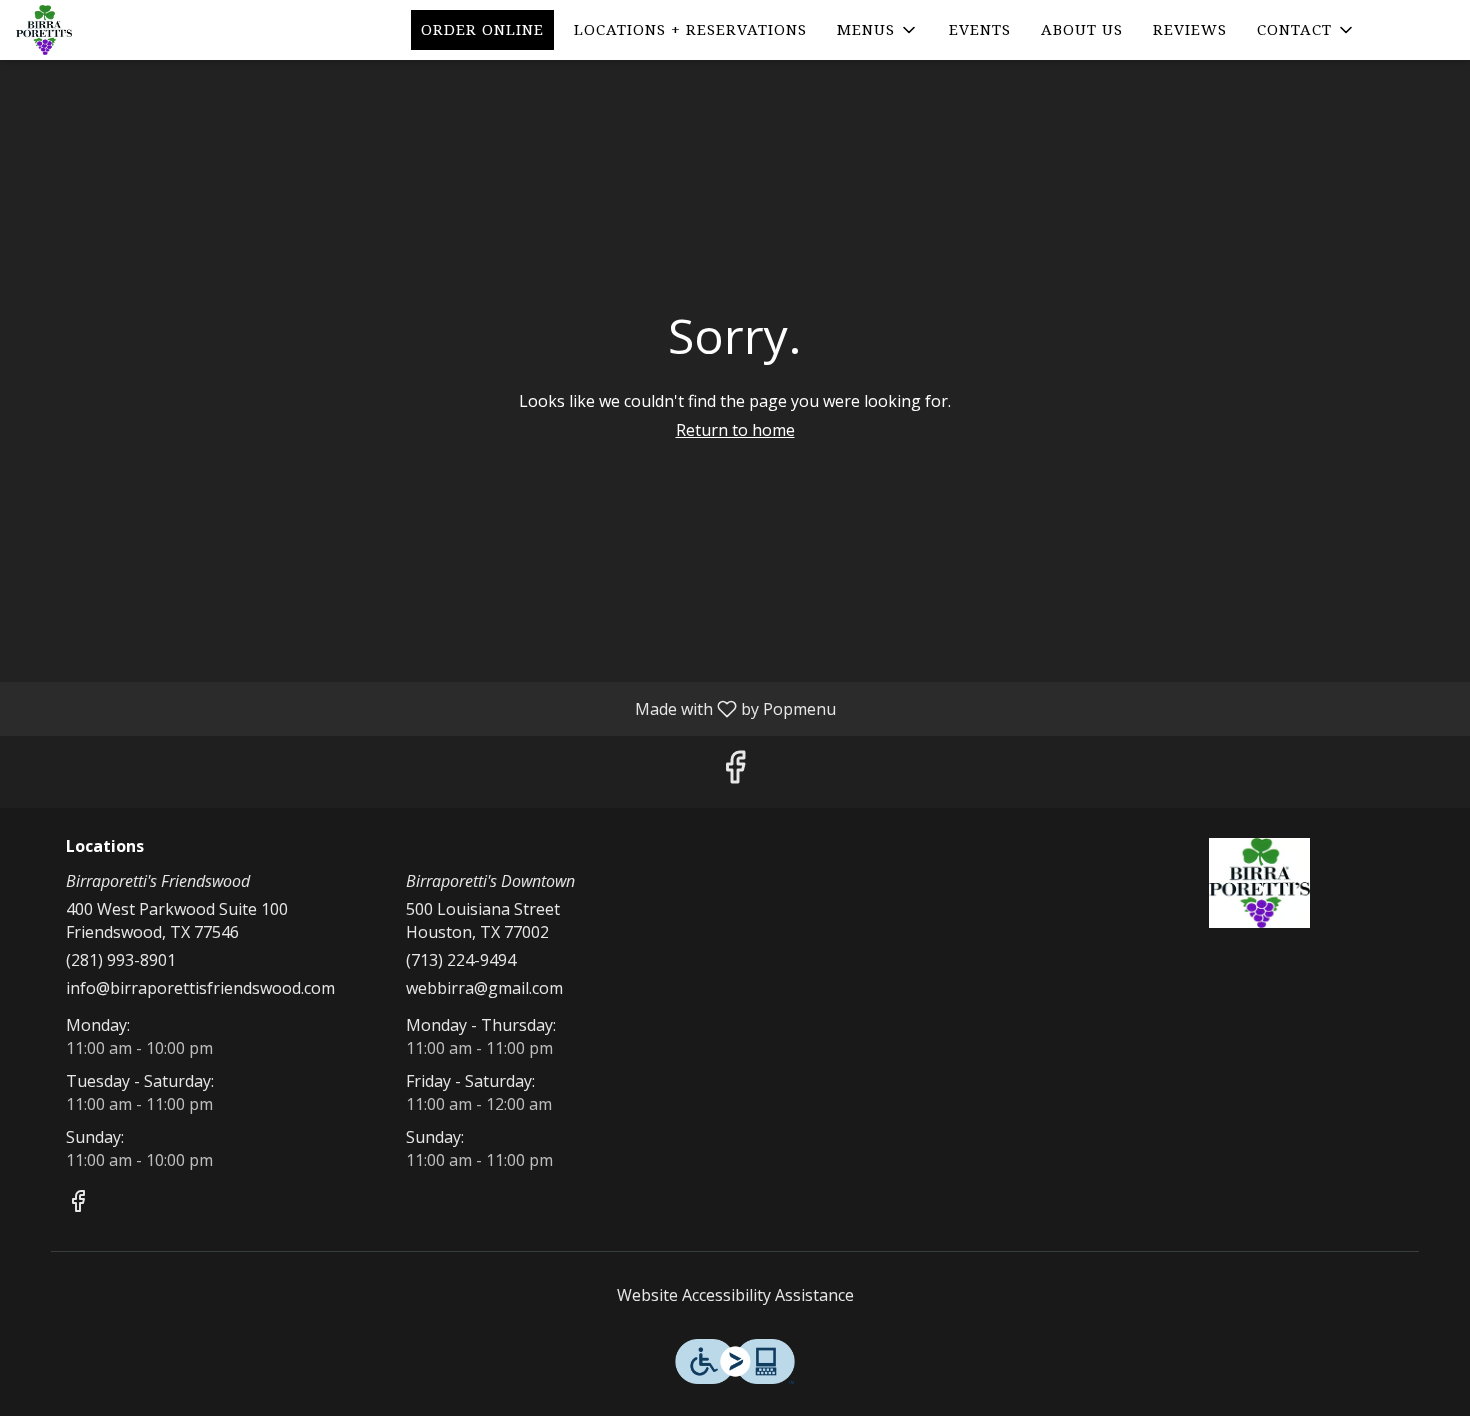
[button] (878, 30)
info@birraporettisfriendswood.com (200, 988)
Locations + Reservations (690, 30)
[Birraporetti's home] (106, 30)
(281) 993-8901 (121, 960)
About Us (1082, 30)
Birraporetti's (1260, 883)
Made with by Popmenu (425, 708)
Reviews (1190, 30)
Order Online (482, 30)
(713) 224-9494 (461, 960)
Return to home (735, 430)
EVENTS (980, 30)
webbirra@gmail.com (484, 988)
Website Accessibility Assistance (735, 1295)
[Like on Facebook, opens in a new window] (735, 771)
